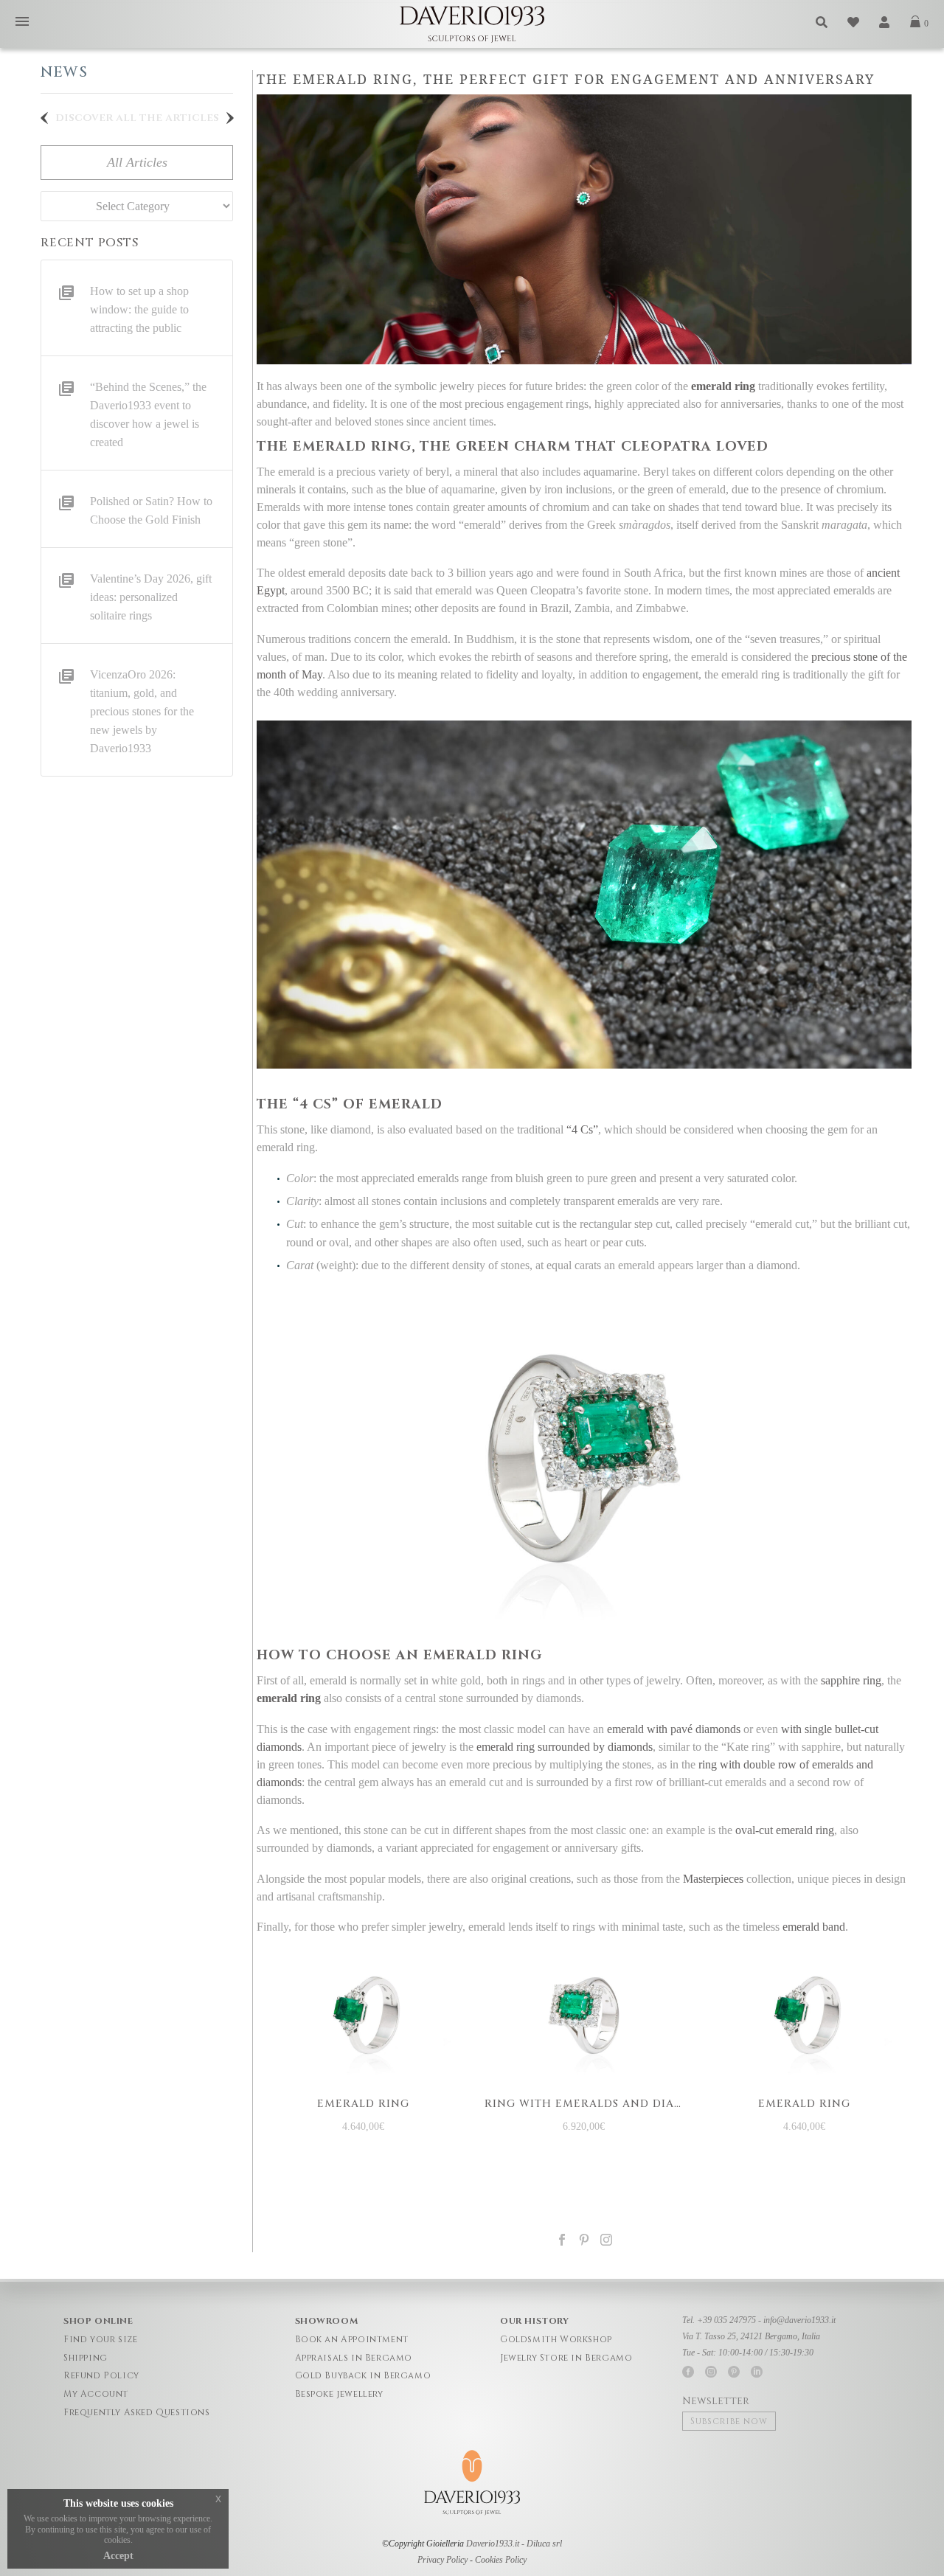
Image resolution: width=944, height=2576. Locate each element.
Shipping (86, 2358)
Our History (535, 2321)
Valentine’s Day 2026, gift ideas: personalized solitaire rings (151, 597)
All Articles (137, 162)
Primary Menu (22, 22)
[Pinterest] (584, 2240)
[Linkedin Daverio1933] (757, 2372)
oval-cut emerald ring (785, 1830)
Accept (118, 2556)
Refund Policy (101, 2375)
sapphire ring (851, 1680)
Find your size (100, 2339)
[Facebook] (562, 2240)
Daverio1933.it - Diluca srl (514, 2544)
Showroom (327, 2321)
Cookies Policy (501, 2560)
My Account (96, 2394)
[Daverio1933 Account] (885, 22)
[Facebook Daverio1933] (688, 2372)
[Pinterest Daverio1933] (734, 2372)
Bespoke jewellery (339, 2394)
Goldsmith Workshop (556, 2339)
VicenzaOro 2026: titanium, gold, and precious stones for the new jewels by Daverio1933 (142, 711)
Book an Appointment (352, 2339)
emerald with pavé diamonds (674, 1729)
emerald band (814, 1927)
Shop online (98, 2321)
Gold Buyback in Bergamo (363, 2375)
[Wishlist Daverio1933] (854, 22)
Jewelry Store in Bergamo (566, 2358)
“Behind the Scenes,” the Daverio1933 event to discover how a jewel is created (148, 414)
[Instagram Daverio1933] (606, 2240)
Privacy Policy (442, 2560)
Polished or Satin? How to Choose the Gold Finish (151, 510)
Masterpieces (713, 1879)
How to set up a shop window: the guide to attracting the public (139, 309)
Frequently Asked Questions (137, 2412)
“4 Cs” (582, 1129)
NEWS (64, 72)
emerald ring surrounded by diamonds (565, 1747)
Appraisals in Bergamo (354, 2358)
